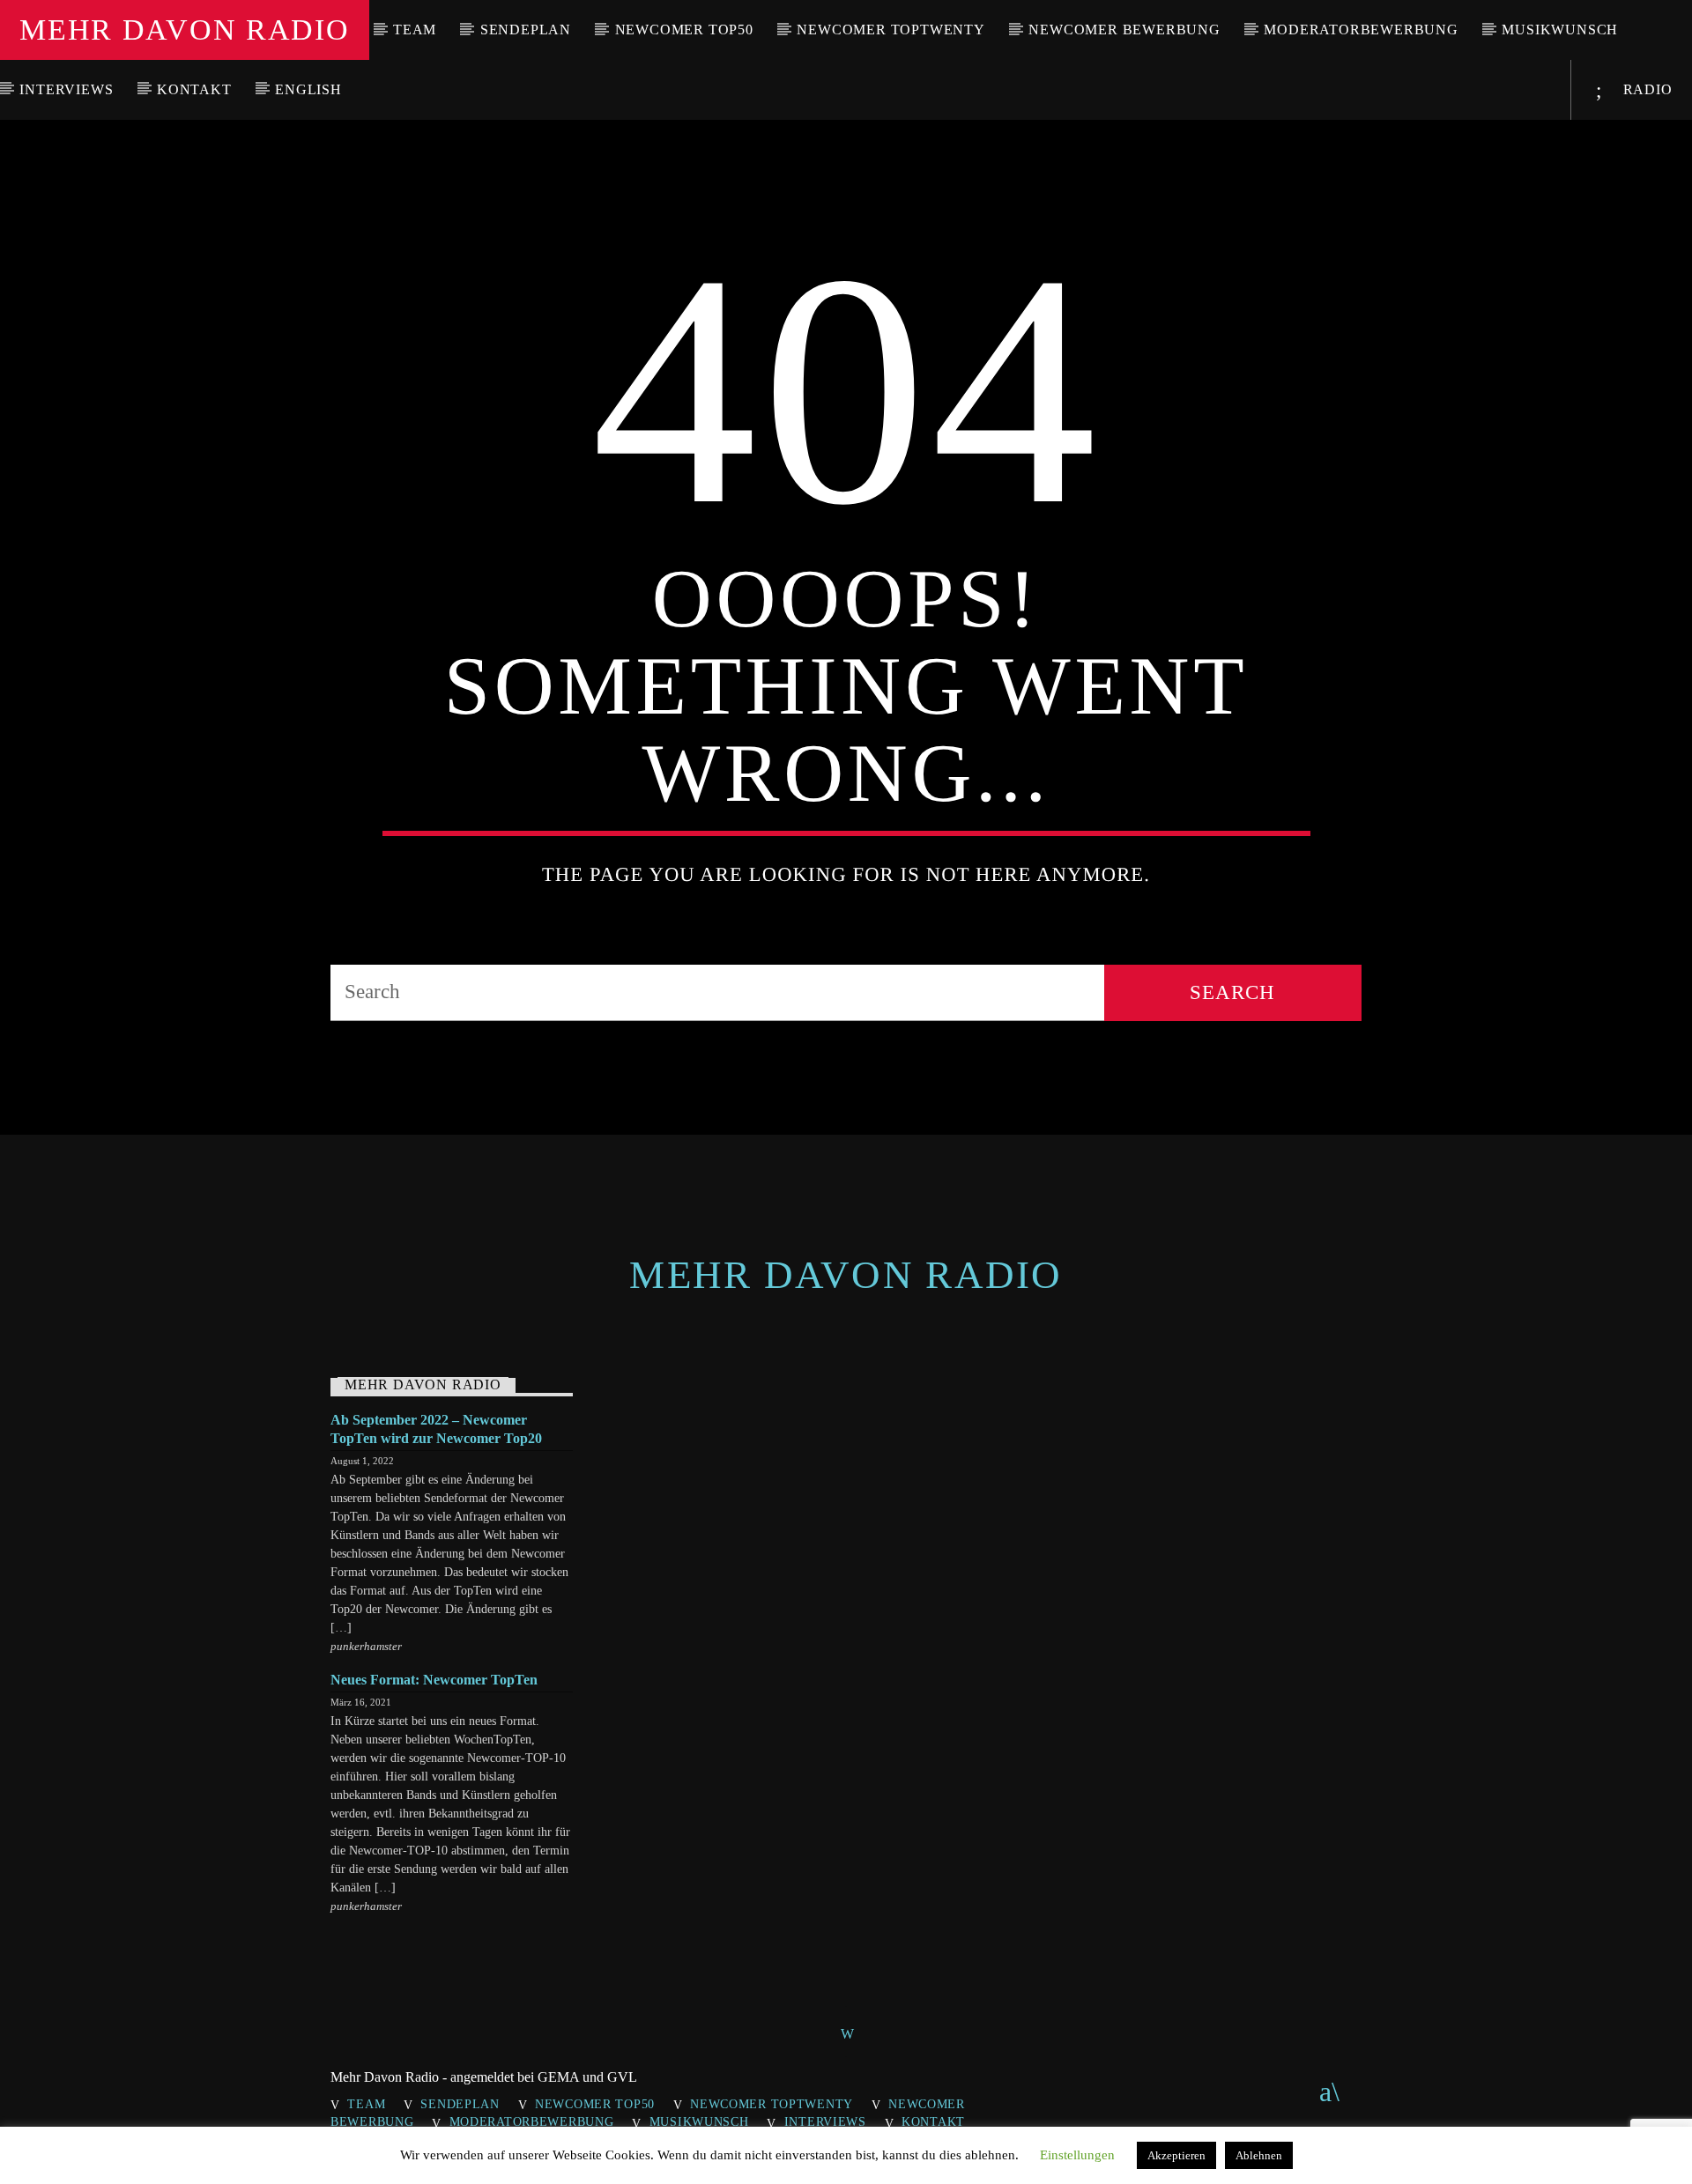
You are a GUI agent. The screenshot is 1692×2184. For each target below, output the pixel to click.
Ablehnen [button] (1259, 2155)
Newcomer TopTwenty (891, 30)
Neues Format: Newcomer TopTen (434, 1680)
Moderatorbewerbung (1361, 30)
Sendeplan (526, 30)
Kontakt (194, 89)
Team (415, 30)
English (308, 89)
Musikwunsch (1560, 30)
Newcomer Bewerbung (1124, 30)
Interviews (66, 89)
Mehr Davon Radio (184, 30)
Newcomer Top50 (684, 30)
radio (1646, 89)
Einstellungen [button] (1077, 2155)
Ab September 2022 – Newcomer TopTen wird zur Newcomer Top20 (436, 1429)
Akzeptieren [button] (1176, 2155)
